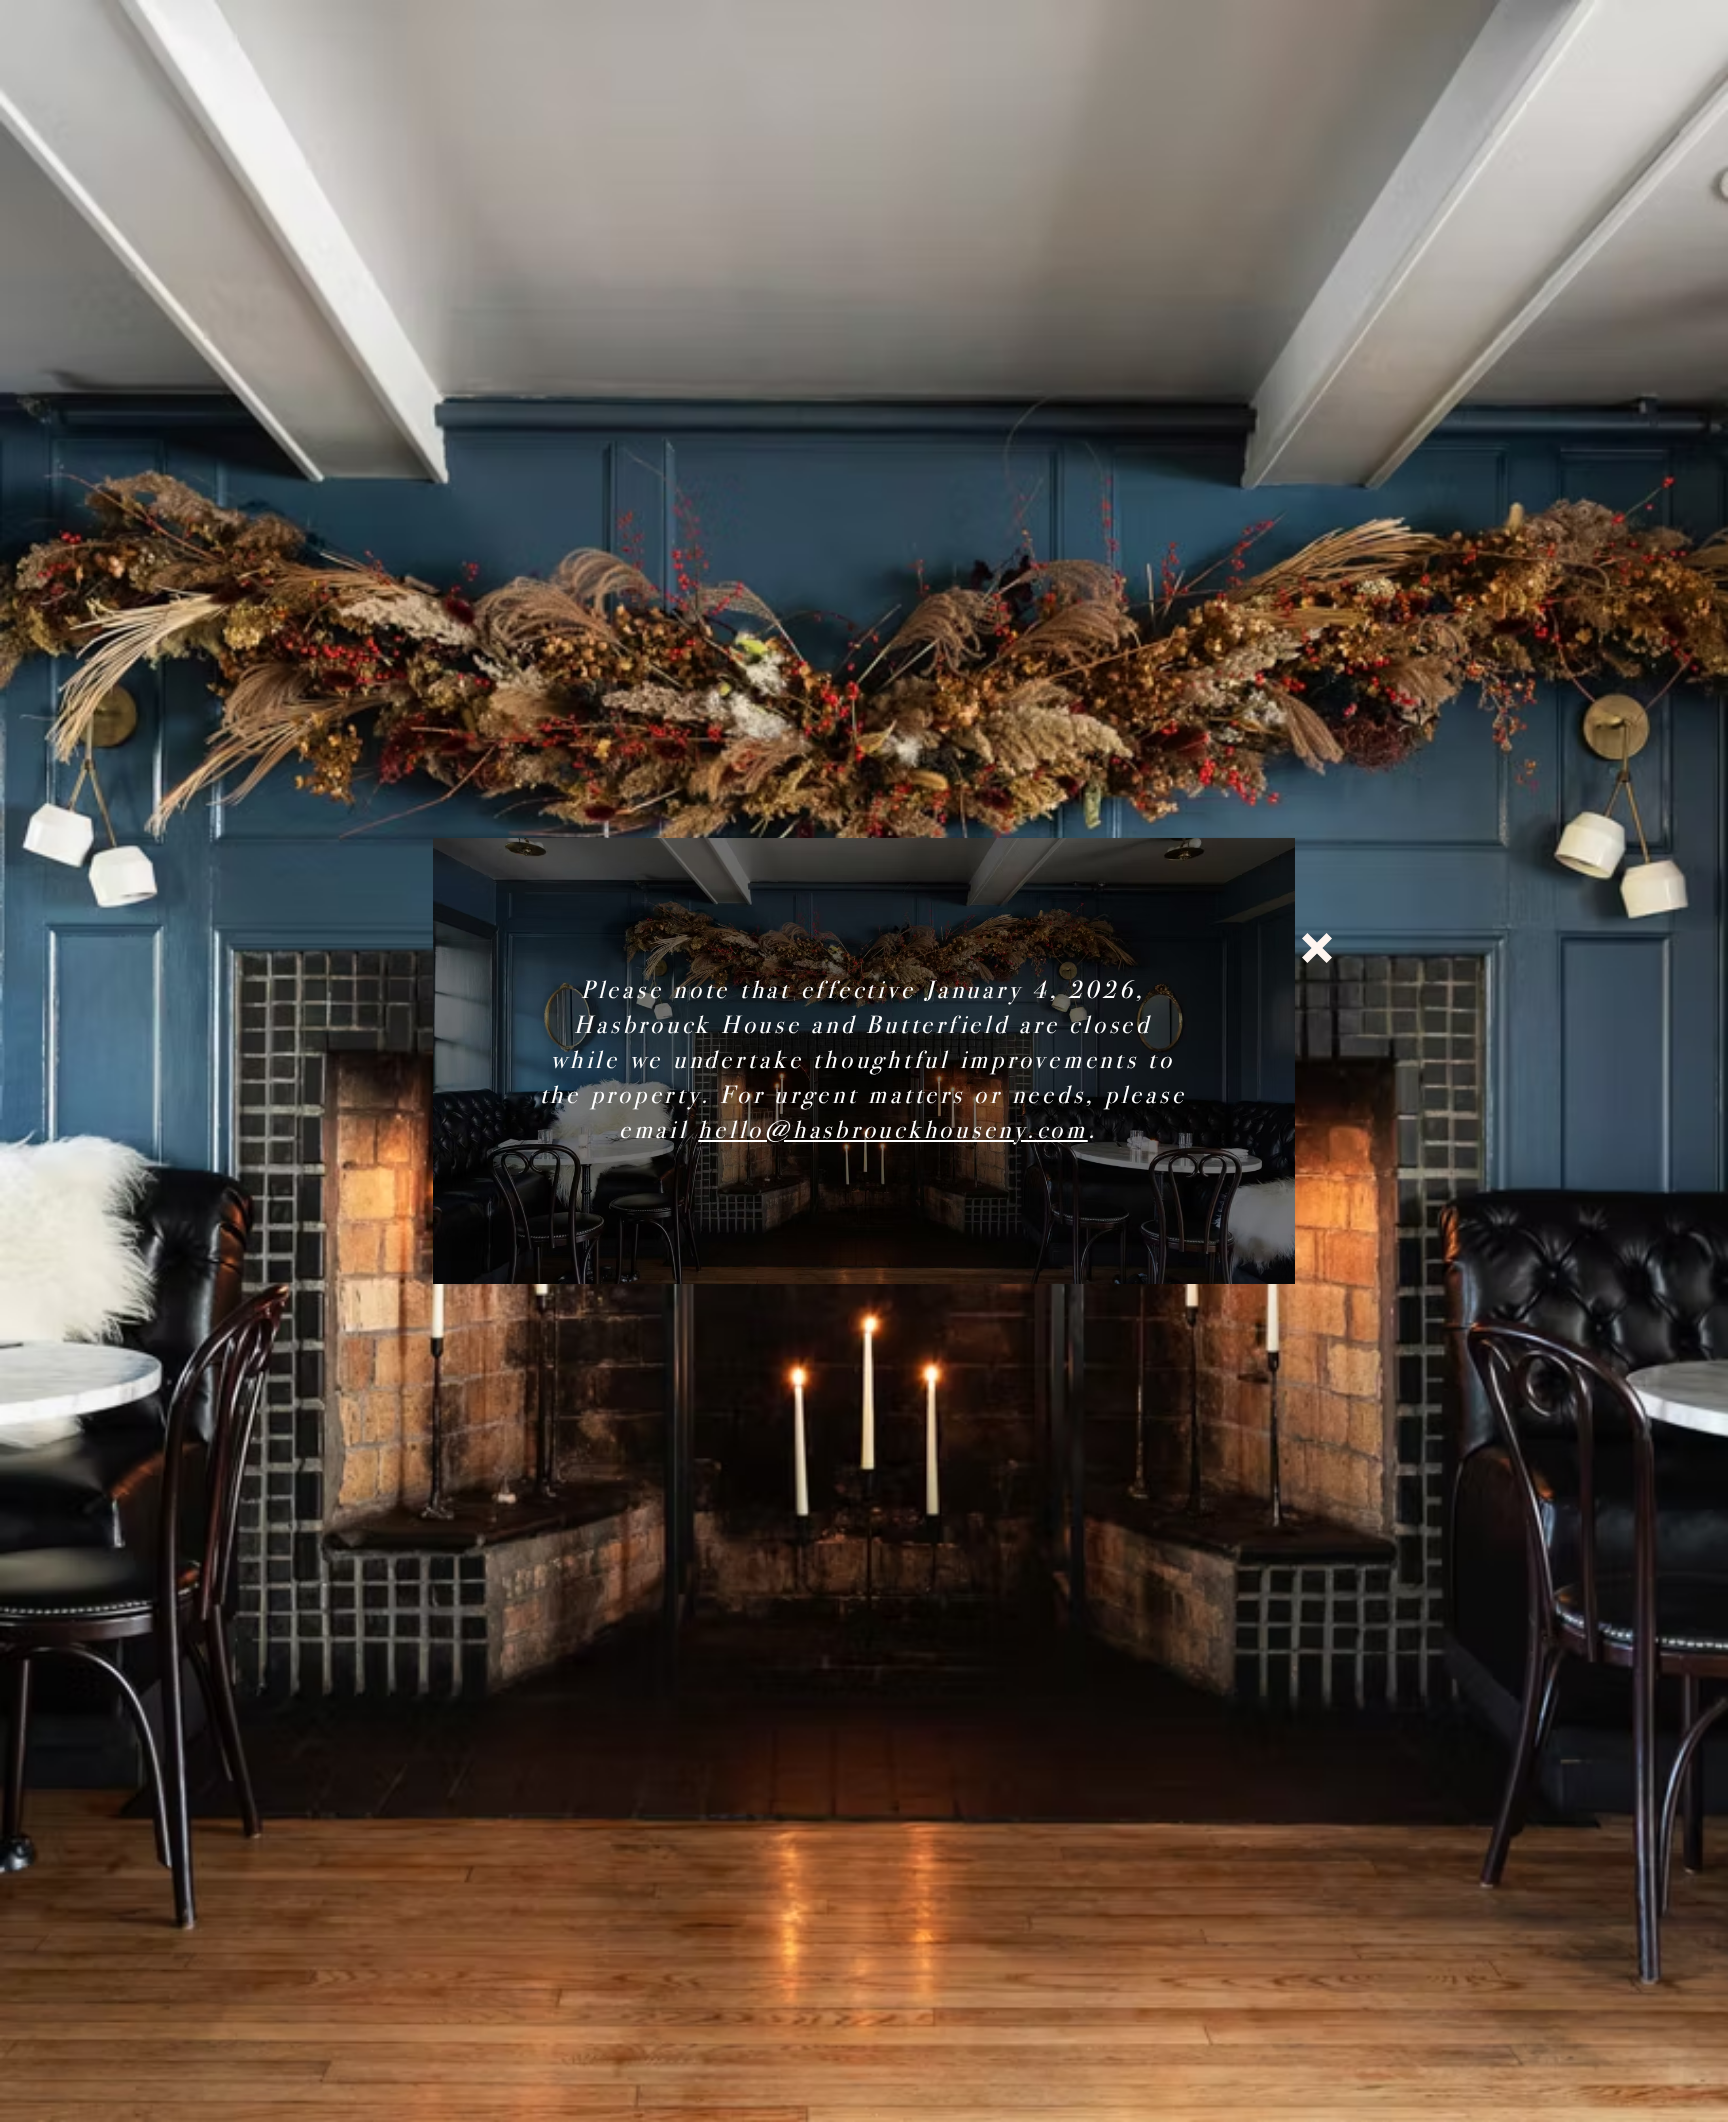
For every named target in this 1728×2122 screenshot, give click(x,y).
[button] (1317, 948)
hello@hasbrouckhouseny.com (893, 1130)
